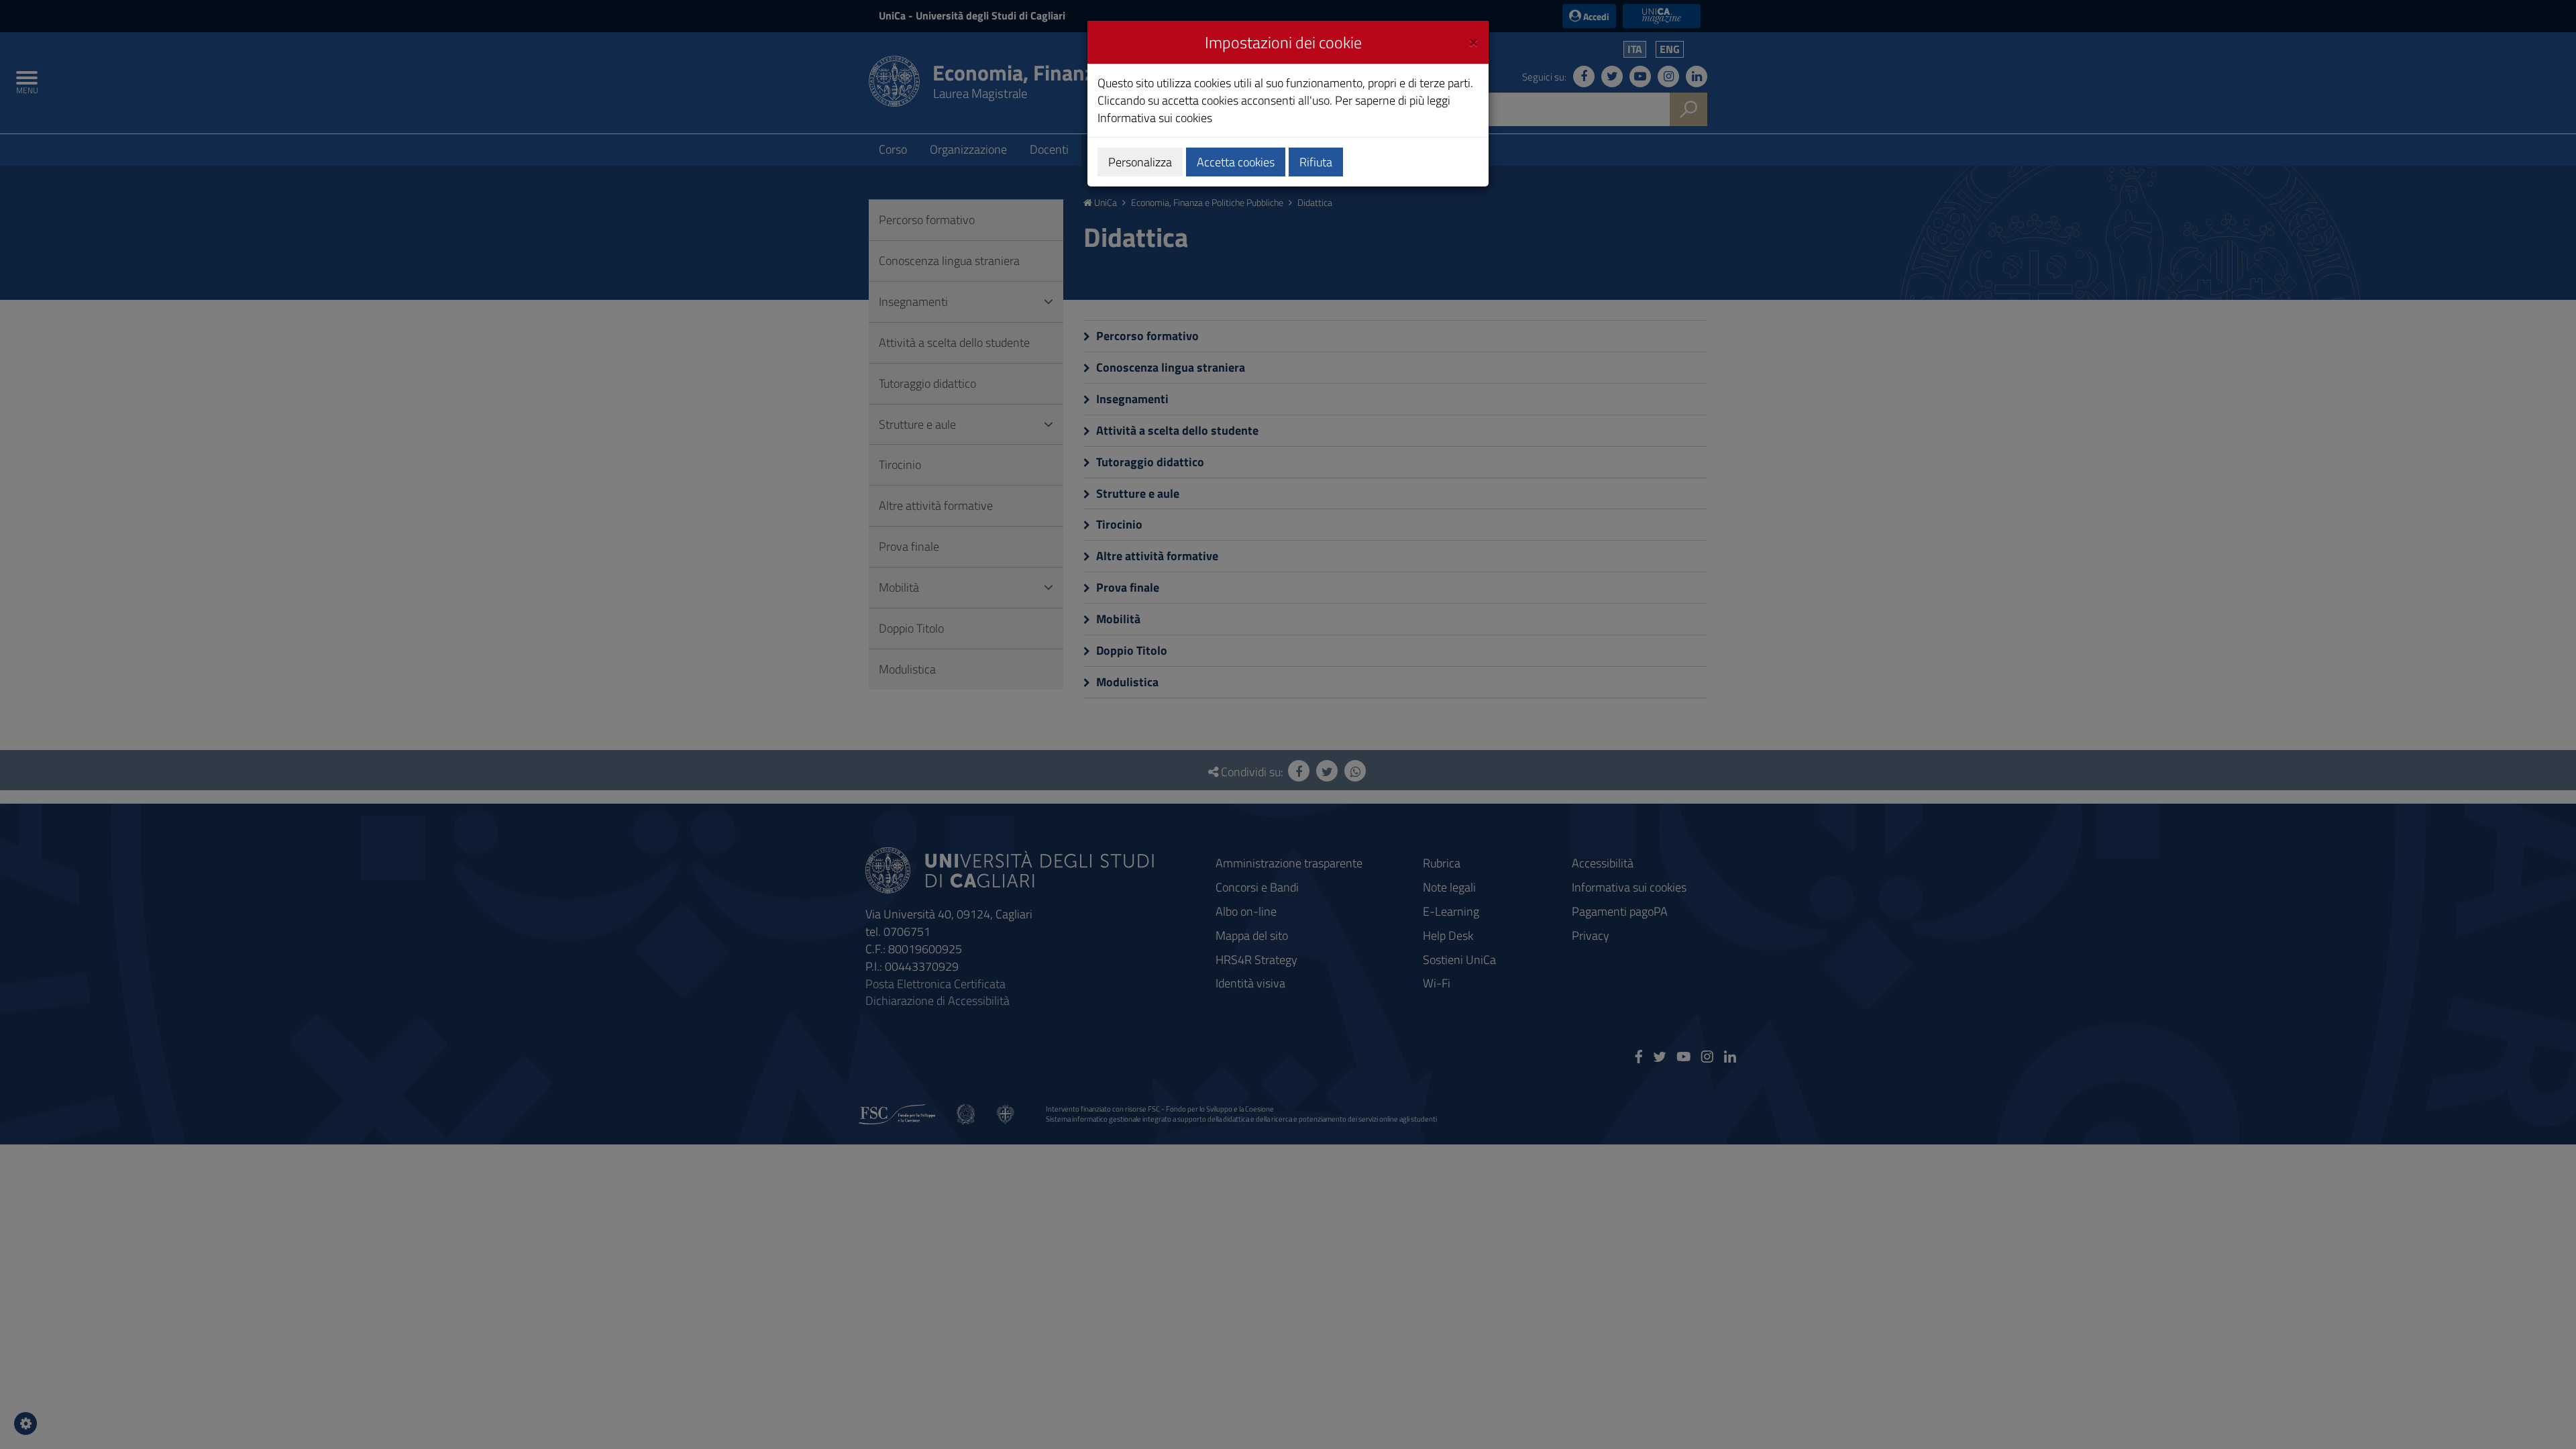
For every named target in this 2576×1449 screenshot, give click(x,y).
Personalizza (1140, 162)
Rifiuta (1316, 162)
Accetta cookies (1236, 162)
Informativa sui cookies (1155, 118)
